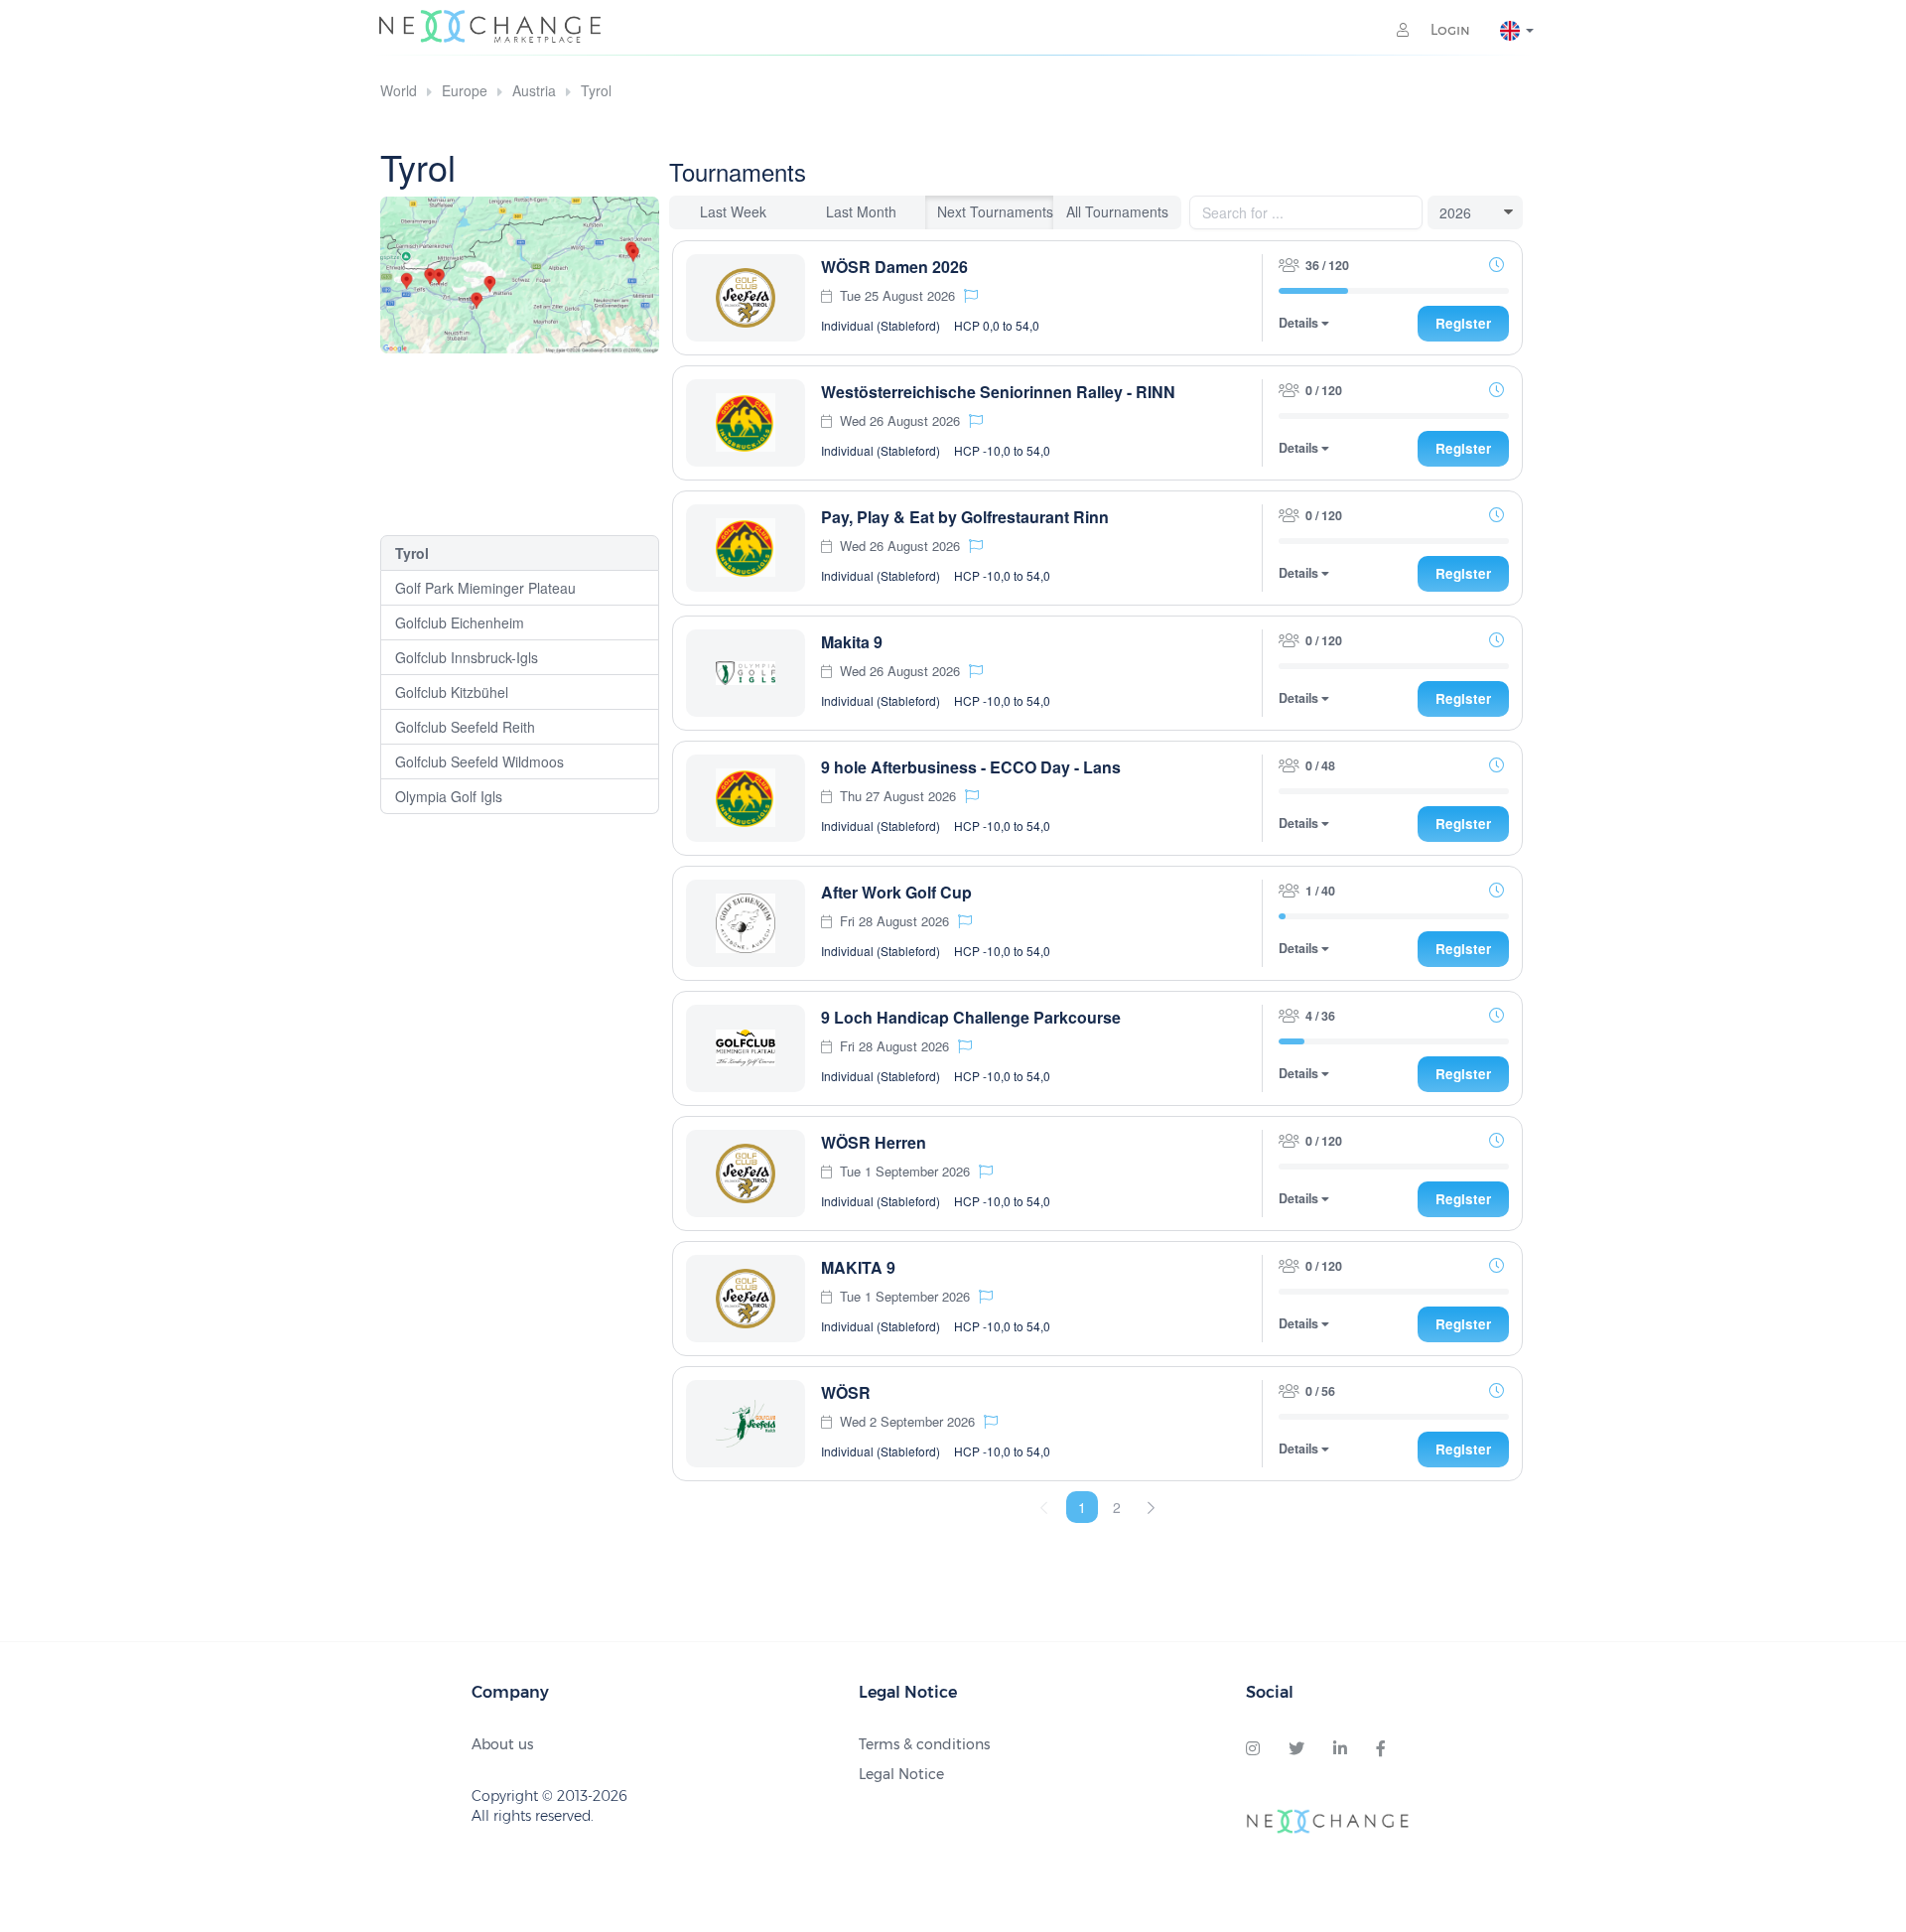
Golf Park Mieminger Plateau (485, 588)
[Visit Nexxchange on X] (1296, 1749)
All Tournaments (1117, 211)
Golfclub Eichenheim (460, 622)
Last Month (861, 211)
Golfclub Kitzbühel (452, 692)
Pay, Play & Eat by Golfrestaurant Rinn (965, 517)
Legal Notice (901, 1774)
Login (1448, 30)
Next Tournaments (995, 211)
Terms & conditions (924, 1744)
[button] (971, 295)
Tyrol (596, 90)
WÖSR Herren (874, 1142)
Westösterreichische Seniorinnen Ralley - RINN (998, 392)
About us (502, 1744)
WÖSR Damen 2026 (894, 267)
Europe (465, 90)
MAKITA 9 (858, 1267)
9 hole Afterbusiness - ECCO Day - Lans (971, 767)
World (399, 90)
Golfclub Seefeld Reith (465, 727)
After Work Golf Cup (896, 892)
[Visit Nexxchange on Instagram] (1253, 1749)
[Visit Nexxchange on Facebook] (1381, 1749)
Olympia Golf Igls (449, 796)
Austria (534, 90)
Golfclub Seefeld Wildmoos (479, 761)
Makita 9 (852, 642)
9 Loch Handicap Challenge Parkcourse (971, 1017)
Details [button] (1300, 323)
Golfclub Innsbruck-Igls (467, 657)
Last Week (733, 211)
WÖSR (846, 1392)
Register (1463, 323)
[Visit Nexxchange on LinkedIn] (1340, 1749)
